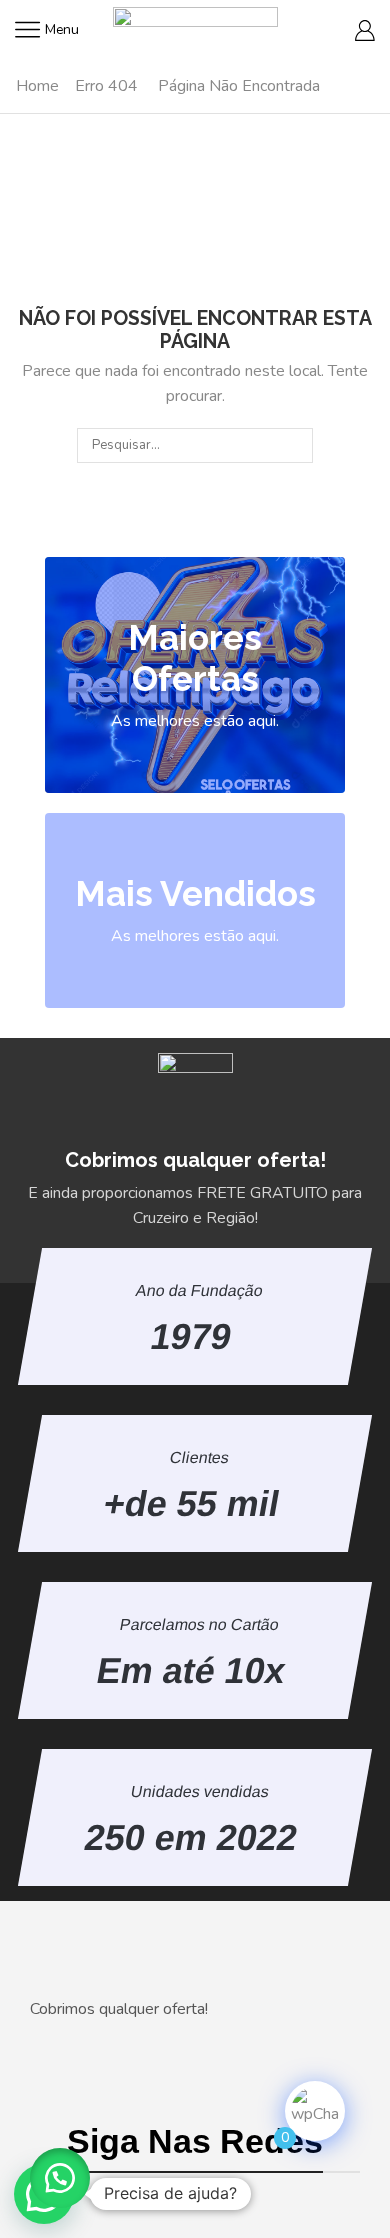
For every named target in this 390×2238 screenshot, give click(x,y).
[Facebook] (152, 2198)
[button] (60, 2178)
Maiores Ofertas (195, 658)
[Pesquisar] (296, 445)
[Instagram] (194, 2198)
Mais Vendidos (195, 893)
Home (37, 86)
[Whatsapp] (237, 2198)
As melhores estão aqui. (195, 721)
